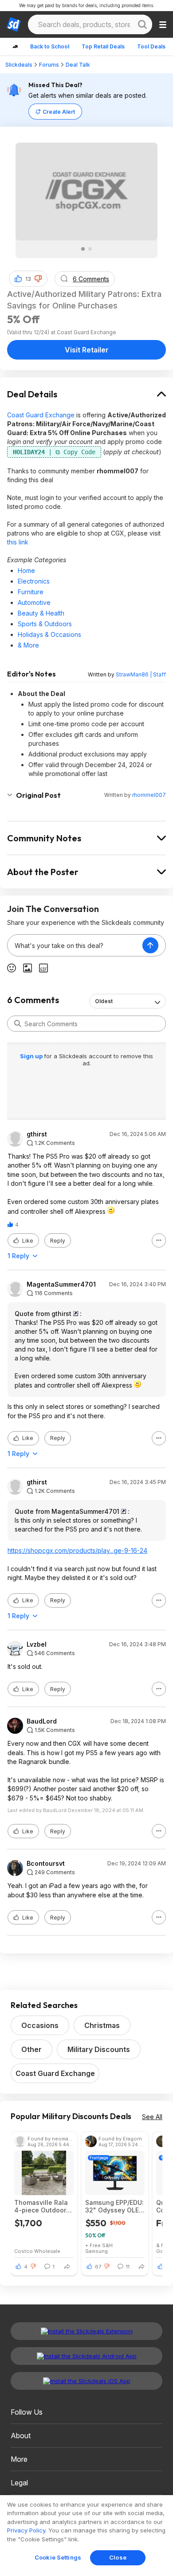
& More (28, 645)
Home (26, 570)
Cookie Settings (58, 2557)
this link (18, 542)
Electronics (34, 581)
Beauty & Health (41, 613)
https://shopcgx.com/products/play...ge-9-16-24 (77, 1550)
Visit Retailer (87, 350)
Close (118, 2557)
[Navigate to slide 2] (90, 249)
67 (98, 2267)
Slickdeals (19, 65)
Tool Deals (151, 46)
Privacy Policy (26, 2530)
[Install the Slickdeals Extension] (86, 2331)
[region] (86, 2536)
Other (31, 2049)
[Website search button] (142, 24)
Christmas (102, 2025)
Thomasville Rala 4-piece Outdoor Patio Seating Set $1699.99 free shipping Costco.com (41, 2206)
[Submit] (18, 1024)
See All (152, 2117)
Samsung (96, 2251)
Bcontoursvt (46, 1864)
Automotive (34, 602)
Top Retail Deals (103, 46)
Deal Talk (78, 65)
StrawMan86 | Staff (141, 674)
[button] (38, 279)
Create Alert (59, 112)
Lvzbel (37, 1644)
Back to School (50, 46)
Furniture (31, 592)
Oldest (104, 1001)
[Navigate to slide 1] (83, 249)
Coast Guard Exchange (41, 415)
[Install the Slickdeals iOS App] (86, 2381)
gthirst (37, 1134)
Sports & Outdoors (45, 624)
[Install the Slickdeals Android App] (86, 2356)
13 (28, 279)
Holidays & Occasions (49, 634)
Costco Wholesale (37, 2251)
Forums (49, 65)
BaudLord (42, 1721)
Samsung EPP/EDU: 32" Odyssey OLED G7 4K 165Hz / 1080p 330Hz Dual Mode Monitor (114, 2206)
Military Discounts (99, 2049)
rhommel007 (149, 795)
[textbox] (75, 945)
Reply (58, 1241)
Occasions (40, 2025)
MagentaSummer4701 (61, 1284)
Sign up (32, 1056)
